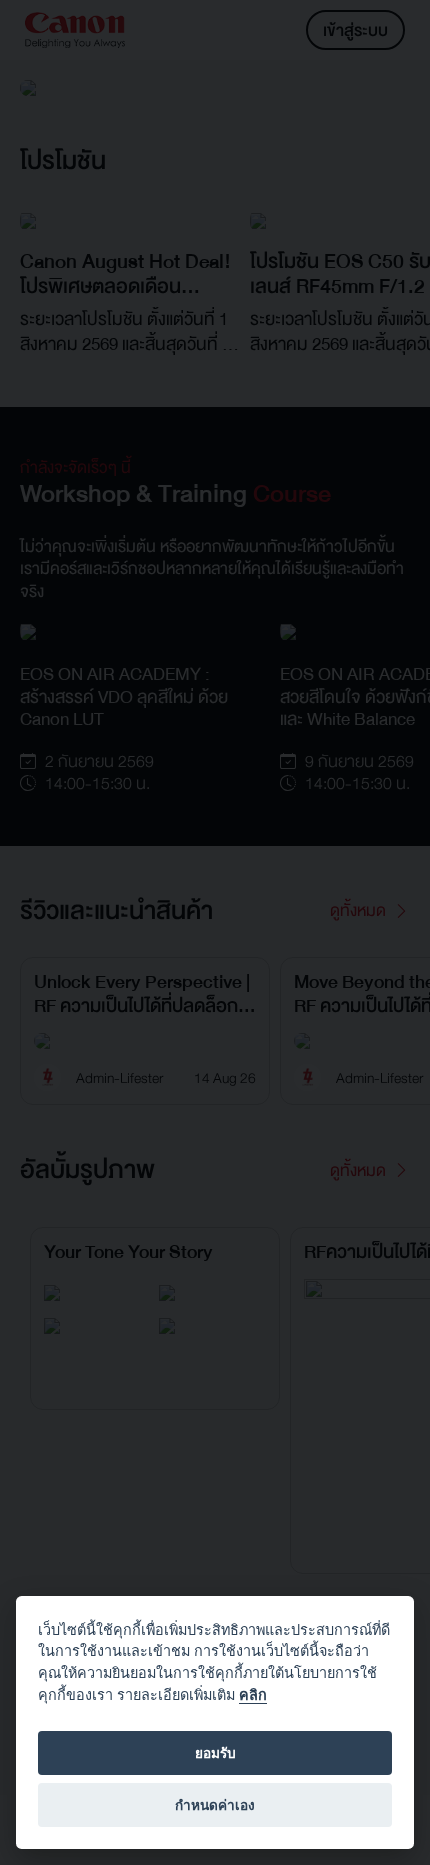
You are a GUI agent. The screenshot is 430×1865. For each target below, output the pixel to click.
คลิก (253, 1694)
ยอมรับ (215, 1753)
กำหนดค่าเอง (215, 1805)
